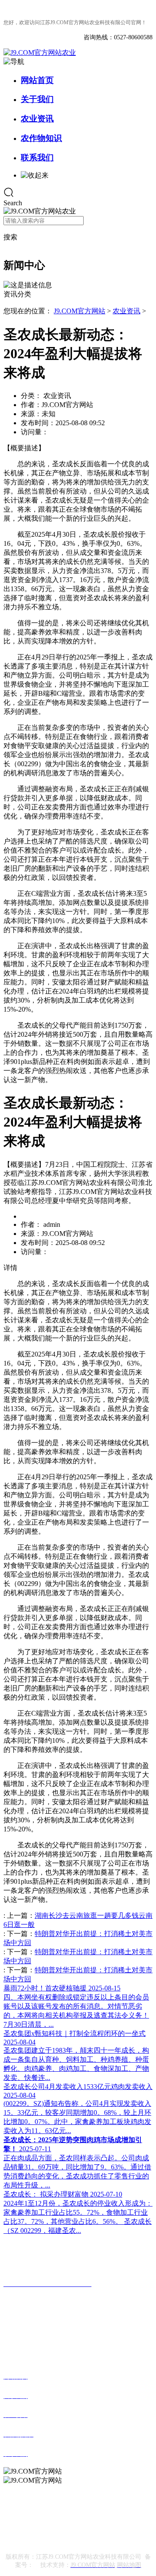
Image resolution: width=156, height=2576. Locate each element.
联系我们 (37, 158)
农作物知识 (41, 138)
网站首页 (37, 80)
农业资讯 (37, 119)
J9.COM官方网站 (80, 311)
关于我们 (37, 99)
